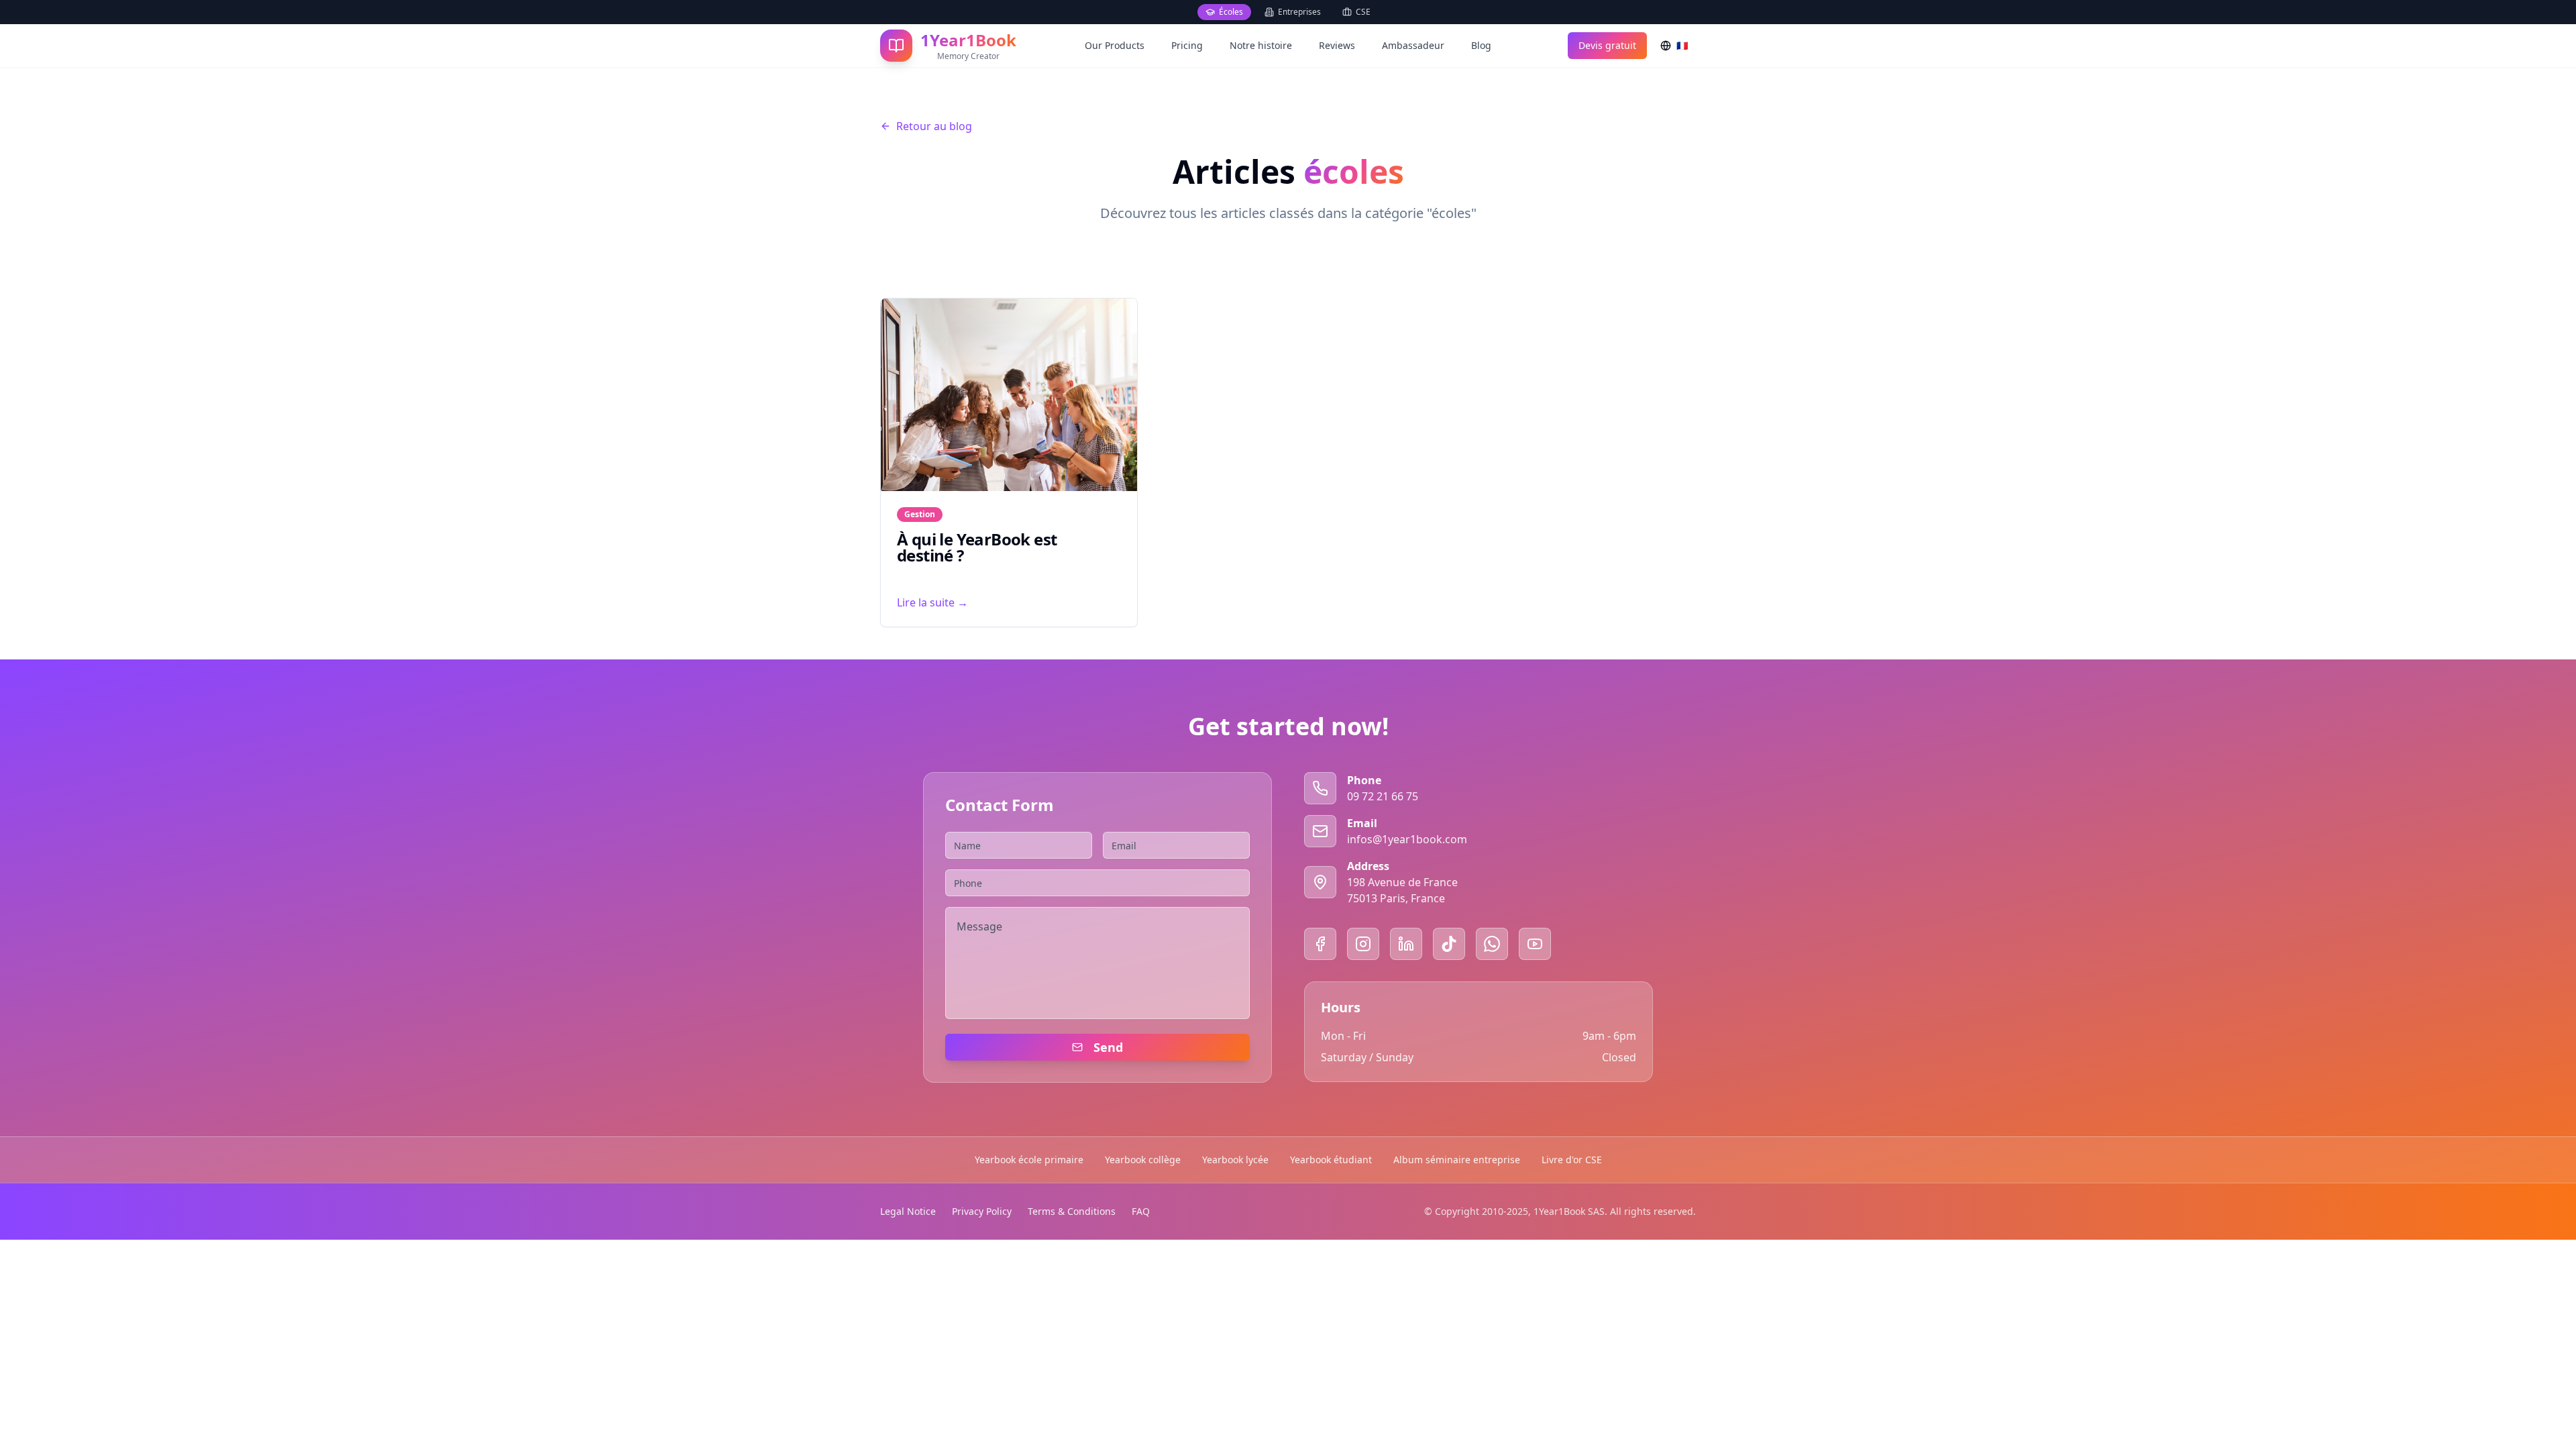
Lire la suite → (932, 602)
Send (1108, 1047)
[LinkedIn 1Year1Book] (1406, 944)
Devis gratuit (1607, 45)
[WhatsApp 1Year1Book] (1492, 944)
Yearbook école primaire (1029, 1160)
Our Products (1115, 45)
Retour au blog (934, 126)
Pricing (1187, 45)
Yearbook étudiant (1331, 1160)
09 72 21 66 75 (1383, 796)
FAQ (1141, 1211)
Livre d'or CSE (1572, 1160)
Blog (1481, 45)
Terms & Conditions (1072, 1211)
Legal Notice (908, 1211)
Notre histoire (1261, 45)
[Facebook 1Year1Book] (1320, 944)
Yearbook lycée (1235, 1160)
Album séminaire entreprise (1457, 1160)
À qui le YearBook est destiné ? (977, 547)
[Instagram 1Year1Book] (1363, 944)
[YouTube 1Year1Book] (1535, 944)
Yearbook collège (1143, 1160)
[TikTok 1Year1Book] (1449, 944)
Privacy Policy (982, 1211)
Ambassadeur (1413, 45)
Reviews (1337, 45)
